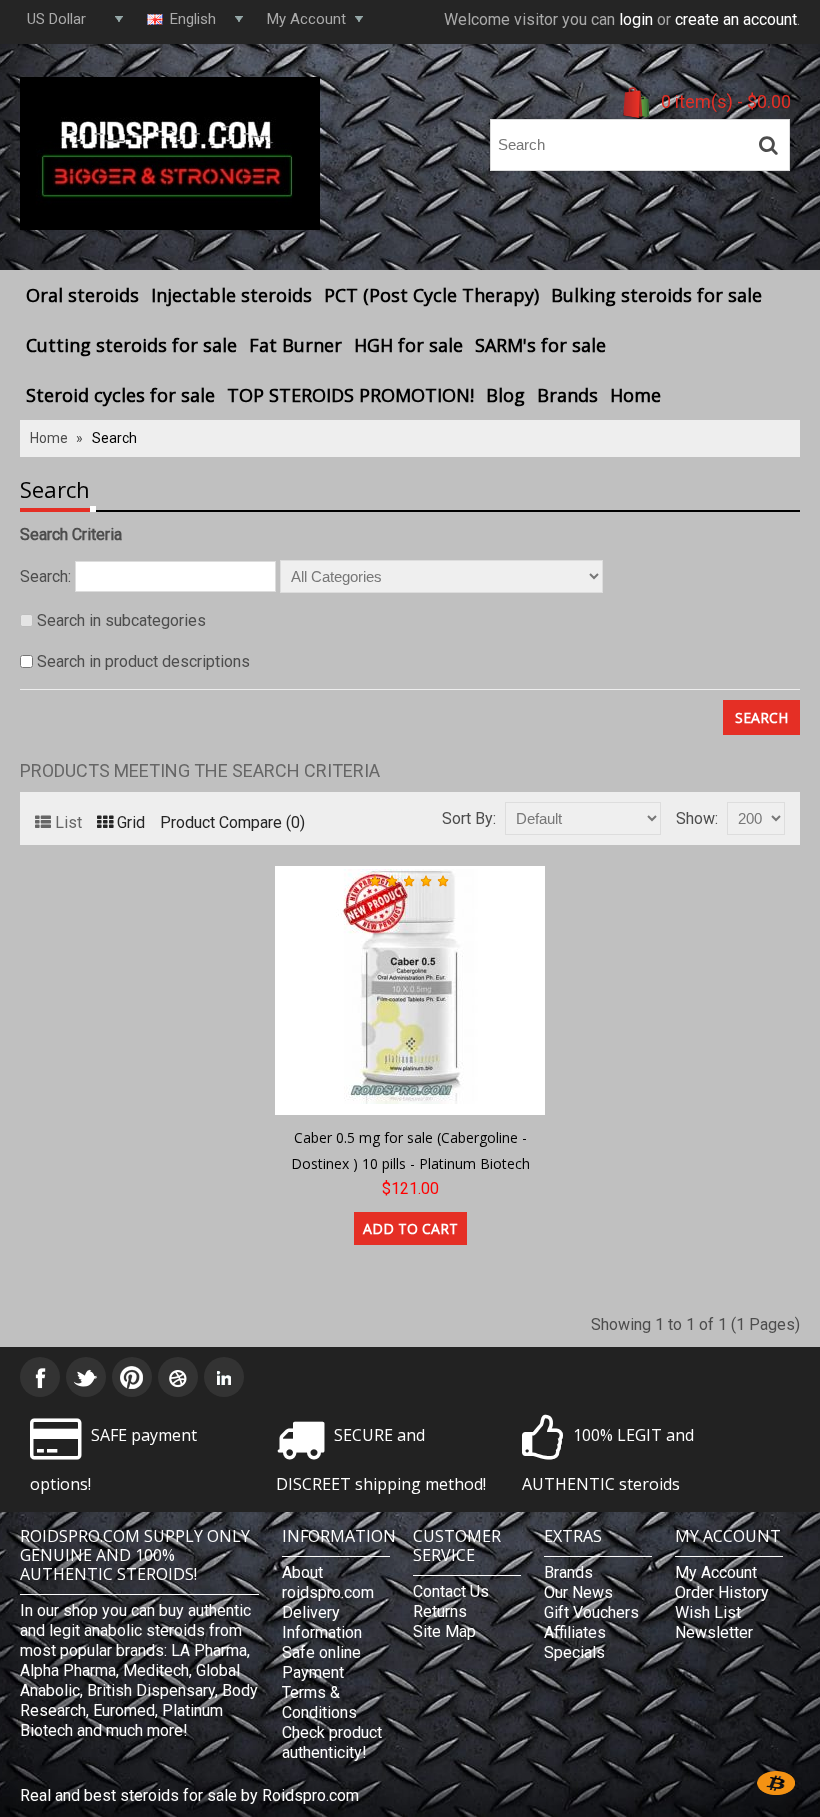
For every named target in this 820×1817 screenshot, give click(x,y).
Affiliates (575, 1632)
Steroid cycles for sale (120, 395)
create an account (736, 19)
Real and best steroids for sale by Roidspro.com (189, 1795)
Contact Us (451, 1591)
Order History (722, 1592)
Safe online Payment (321, 1662)
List (68, 822)
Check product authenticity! (332, 1742)
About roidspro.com (328, 1582)
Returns (440, 1611)
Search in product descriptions (143, 661)
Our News (578, 1592)
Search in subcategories (121, 620)
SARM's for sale (540, 345)
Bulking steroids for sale (656, 295)
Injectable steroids (231, 295)
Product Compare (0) (232, 822)
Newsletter (714, 1632)
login (636, 19)
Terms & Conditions (319, 1702)
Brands (567, 395)
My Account (716, 1572)
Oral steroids (82, 295)
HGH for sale (408, 345)
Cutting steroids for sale (131, 345)
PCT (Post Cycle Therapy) (431, 295)
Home (635, 395)
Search (114, 438)
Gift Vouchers (591, 1612)
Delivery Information (322, 1622)
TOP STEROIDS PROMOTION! (350, 395)
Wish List (708, 1612)
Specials (574, 1652)
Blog (505, 395)
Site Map (444, 1631)
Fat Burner (295, 345)
